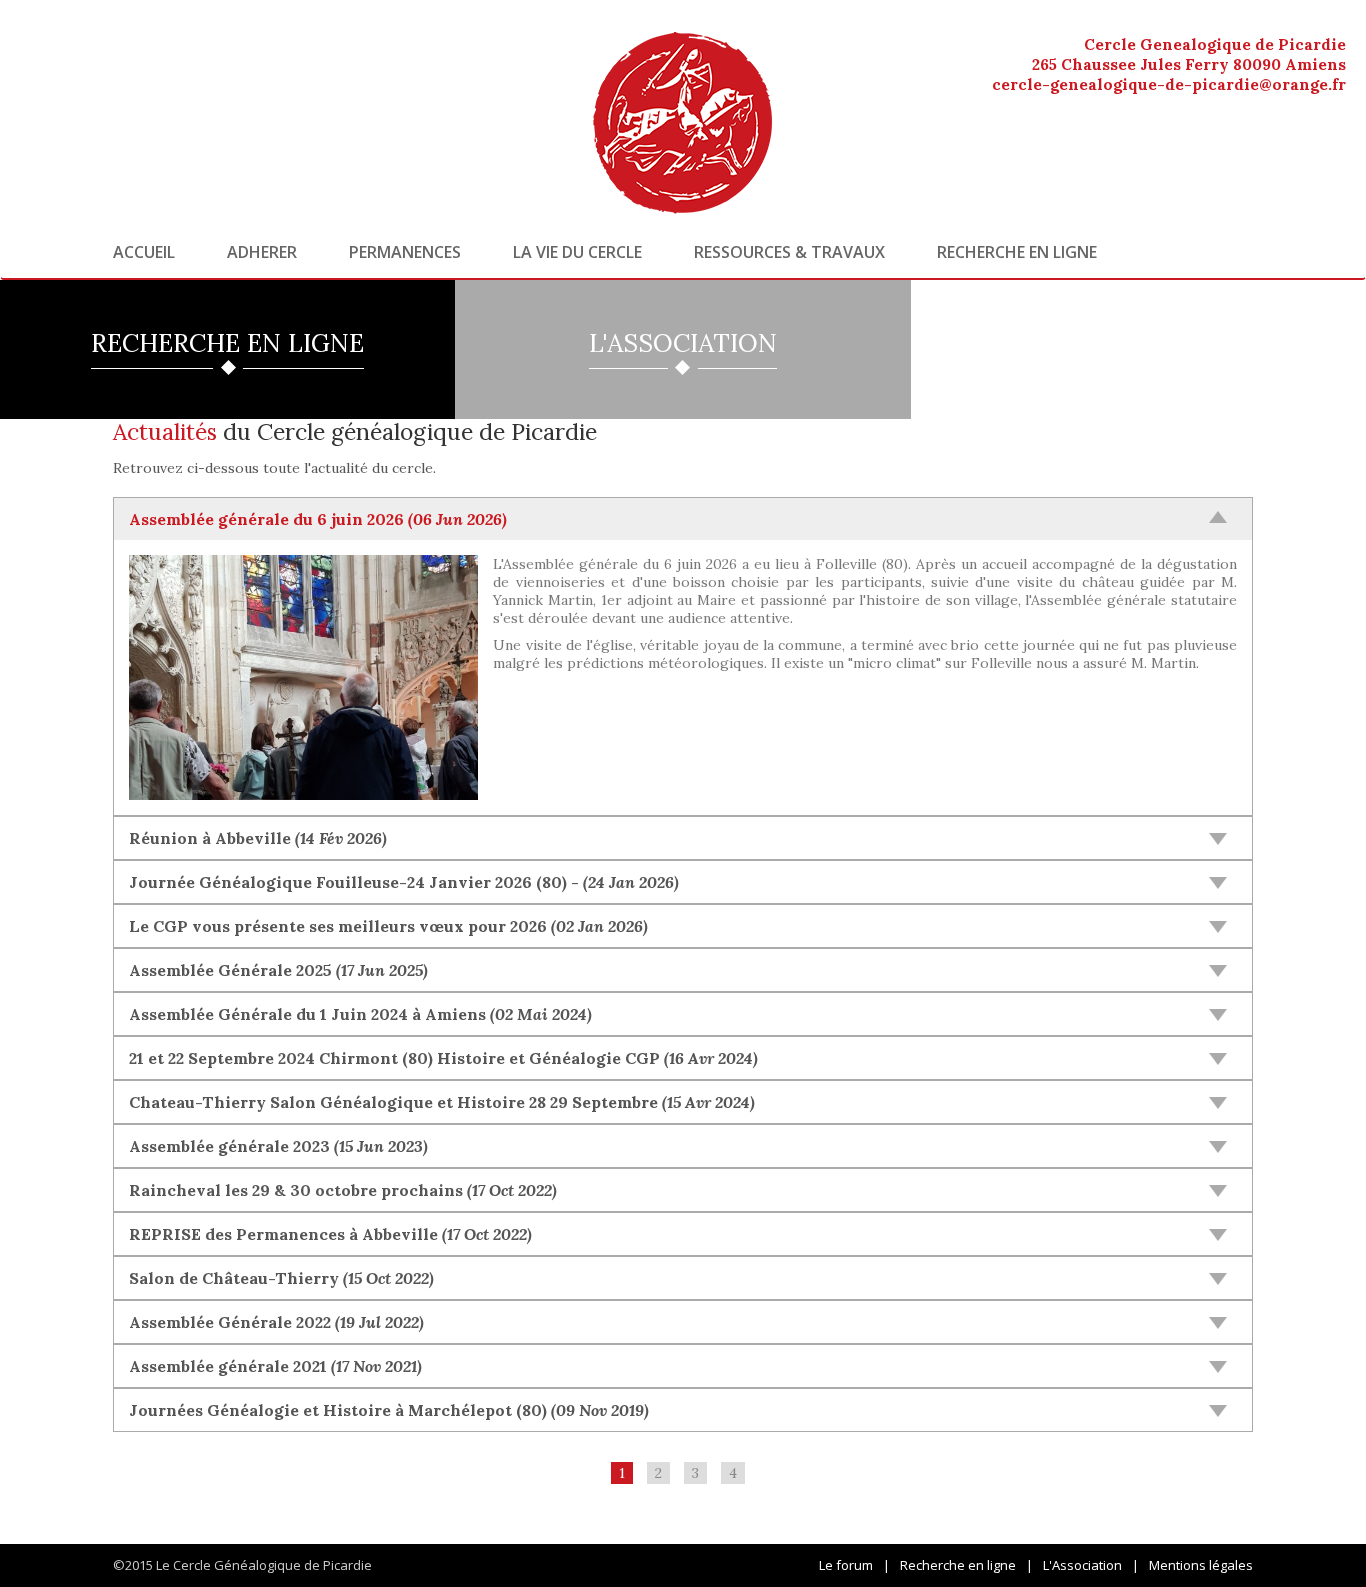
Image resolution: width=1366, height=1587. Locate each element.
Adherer (262, 252)
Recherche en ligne (1017, 252)
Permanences (405, 252)
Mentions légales (1201, 1565)
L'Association (1082, 1565)
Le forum (846, 1565)
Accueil (144, 252)
